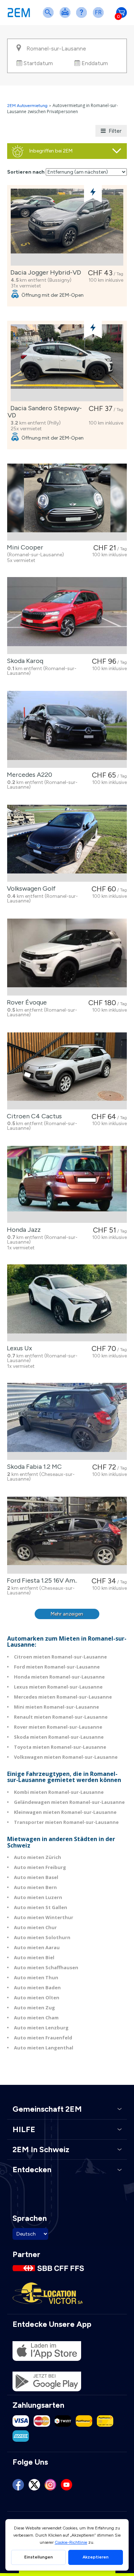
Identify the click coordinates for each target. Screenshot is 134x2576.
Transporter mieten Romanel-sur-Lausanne (66, 1822)
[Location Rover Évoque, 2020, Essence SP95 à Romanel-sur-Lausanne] (67, 957)
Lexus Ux (18, 1348)
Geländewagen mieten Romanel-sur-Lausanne (69, 1802)
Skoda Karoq (24, 661)
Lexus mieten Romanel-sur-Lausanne (58, 1687)
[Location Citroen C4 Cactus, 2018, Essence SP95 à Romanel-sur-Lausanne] (67, 1071)
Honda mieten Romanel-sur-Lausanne (59, 1677)
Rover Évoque (25, 1002)
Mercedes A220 (28, 775)
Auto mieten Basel (36, 1877)
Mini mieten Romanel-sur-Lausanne (56, 1707)
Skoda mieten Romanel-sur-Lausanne (59, 1737)
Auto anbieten (66, 17)
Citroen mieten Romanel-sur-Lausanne (60, 1657)
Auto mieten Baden (37, 1987)
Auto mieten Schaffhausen (46, 1967)
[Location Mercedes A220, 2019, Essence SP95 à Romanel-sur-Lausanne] (67, 729)
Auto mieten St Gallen (41, 1907)
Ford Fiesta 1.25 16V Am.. (41, 1580)
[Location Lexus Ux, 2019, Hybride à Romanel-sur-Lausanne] (67, 1303)
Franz (100, 17)
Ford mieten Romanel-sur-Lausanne (57, 1667)
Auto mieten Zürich (38, 1857)
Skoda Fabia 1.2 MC (33, 1467)
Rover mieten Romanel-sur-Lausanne (58, 1727)
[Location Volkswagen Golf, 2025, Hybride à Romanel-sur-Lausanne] (67, 843)
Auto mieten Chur (35, 1927)
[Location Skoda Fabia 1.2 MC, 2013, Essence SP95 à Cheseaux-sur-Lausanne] (67, 1421)
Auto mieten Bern (35, 1887)
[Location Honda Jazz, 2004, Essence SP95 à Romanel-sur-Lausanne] (67, 1184)
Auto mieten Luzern (38, 1897)
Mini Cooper (24, 547)
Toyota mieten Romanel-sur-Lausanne (60, 1747)
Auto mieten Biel (34, 1957)
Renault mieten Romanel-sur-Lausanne (61, 1717)
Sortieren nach (26, 172)
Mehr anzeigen (67, 1614)
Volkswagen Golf (30, 888)
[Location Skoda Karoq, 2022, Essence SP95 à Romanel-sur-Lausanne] (67, 616)
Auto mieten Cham (36, 2018)
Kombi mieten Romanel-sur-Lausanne (59, 1792)
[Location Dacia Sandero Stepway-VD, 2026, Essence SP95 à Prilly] (67, 363)
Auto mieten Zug (34, 2008)
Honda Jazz (22, 1230)
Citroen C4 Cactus (33, 1116)
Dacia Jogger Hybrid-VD (44, 272)
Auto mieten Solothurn (42, 1937)
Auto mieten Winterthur (44, 1917)
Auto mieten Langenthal (44, 2048)
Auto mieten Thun (36, 1977)
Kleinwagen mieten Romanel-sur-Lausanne (65, 1812)
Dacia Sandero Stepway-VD (45, 412)
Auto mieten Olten (37, 1998)
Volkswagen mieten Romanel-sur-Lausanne (66, 1757)
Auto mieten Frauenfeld (43, 2038)
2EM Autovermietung (28, 106)
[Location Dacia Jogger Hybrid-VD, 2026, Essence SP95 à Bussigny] (67, 227)
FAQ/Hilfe (83, 17)
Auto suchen (50, 17)
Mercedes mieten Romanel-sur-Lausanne (63, 1697)
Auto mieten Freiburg (40, 1867)
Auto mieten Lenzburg (41, 2028)
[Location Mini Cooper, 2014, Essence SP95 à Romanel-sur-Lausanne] (67, 502)
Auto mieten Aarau (37, 1947)
